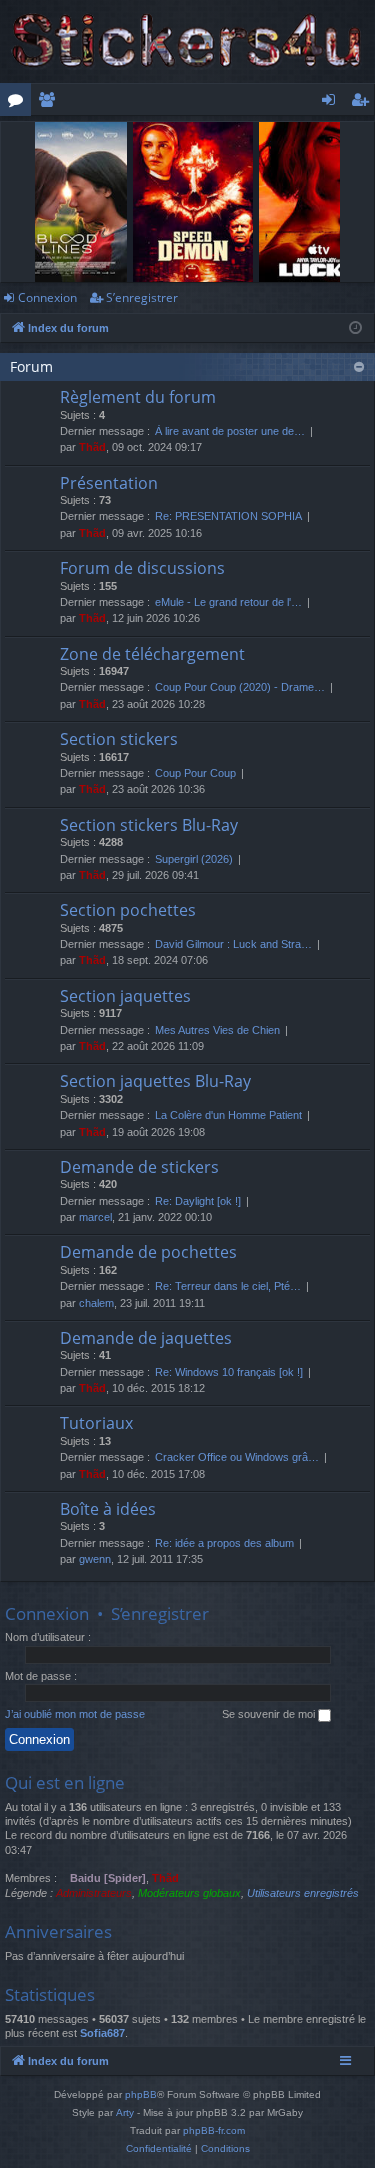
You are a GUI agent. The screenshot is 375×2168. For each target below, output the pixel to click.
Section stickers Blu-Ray (149, 825)
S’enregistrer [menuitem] (364, 103)
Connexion (47, 297)
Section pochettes (128, 910)
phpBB (141, 2094)
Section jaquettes (125, 996)
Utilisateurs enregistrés (303, 1893)
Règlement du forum (138, 397)
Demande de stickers (139, 1167)
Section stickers (119, 739)
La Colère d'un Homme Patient (228, 1115)
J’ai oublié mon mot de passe (75, 1714)
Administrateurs (94, 1893)
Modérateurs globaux (189, 1893)
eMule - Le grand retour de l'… (228, 602)
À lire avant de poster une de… (230, 431)
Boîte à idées (108, 1509)
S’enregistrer (142, 297)
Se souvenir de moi (270, 1714)
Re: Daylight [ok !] (198, 1201)
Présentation (109, 483)
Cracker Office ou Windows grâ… (237, 1457)
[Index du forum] (187, 41)
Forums (19, 103)
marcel (95, 1217)
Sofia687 (102, 2033)
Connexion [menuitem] (332, 103)
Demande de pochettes (148, 1252)
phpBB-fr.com (214, 2130)
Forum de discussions (142, 568)
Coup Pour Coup (195, 773)
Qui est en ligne (65, 1782)
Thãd (92, 447)
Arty (125, 2112)
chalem (96, 1303)
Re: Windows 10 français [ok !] (229, 1372)
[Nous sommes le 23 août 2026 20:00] (355, 328)
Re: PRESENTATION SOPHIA (228, 516)
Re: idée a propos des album (224, 1543)
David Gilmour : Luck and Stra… (233, 944)
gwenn (95, 1559)
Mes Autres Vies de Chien (217, 1030)
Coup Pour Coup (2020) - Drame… (240, 687)
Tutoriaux (96, 1423)
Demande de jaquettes (146, 1338)
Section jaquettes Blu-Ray (155, 1081)
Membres (50, 103)
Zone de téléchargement (152, 654)
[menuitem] (159, 2149)
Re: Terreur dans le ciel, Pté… (228, 1286)
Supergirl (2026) (194, 859)
